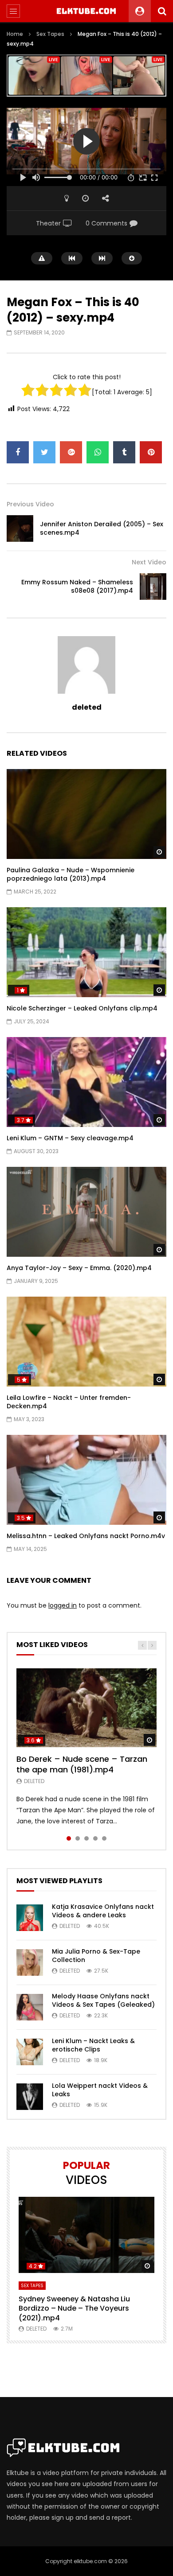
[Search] (162, 11)
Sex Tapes (50, 34)
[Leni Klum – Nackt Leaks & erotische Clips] (30, 2052)
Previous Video (30, 504)
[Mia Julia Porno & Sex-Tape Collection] (30, 1962)
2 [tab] (78, 1838)
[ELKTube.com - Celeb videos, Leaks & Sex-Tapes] (87, 11)
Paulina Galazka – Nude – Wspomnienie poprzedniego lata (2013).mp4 (71, 874)
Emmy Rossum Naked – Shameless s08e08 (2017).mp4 (77, 586)
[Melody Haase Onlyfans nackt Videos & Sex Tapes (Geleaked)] (30, 2007)
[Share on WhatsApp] (98, 452)
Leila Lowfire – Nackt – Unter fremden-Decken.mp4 (69, 1402)
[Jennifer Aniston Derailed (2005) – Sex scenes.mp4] (20, 528)
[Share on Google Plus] (71, 452)
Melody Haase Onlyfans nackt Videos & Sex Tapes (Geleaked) (103, 2000)
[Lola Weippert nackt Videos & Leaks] (30, 2097)
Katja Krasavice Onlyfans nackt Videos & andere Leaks (103, 1911)
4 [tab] (95, 1838)
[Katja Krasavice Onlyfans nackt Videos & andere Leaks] (30, 1918)
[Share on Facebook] (18, 452)
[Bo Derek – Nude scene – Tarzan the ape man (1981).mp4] (86, 1708)
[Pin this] (151, 452)
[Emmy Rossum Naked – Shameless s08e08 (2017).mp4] (153, 587)
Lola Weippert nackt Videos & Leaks (100, 2090)
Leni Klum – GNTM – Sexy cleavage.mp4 (70, 1138)
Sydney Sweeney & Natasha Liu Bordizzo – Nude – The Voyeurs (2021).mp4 (74, 2308)
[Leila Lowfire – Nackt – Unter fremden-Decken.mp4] (86, 1342)
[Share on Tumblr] (124, 452)
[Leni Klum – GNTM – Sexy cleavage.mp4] (86, 1082)
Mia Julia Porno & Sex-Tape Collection (96, 1956)
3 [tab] (86, 1838)
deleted (87, 707)
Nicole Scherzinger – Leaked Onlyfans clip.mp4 (82, 1008)
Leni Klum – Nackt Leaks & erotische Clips (93, 2045)
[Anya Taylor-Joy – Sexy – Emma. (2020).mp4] (86, 1212)
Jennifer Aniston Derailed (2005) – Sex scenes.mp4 (102, 528)
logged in (63, 1605)
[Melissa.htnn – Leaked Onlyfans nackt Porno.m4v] (86, 1480)
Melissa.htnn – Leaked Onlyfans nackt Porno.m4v (86, 1536)
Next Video (149, 562)
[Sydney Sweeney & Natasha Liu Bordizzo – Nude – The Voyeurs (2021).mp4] (86, 2235)
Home (15, 34)
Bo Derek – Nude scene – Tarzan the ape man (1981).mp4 (82, 1764)
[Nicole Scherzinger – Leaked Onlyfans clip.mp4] (86, 952)
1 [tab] (69, 1838)
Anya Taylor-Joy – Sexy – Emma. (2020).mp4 (79, 1268)
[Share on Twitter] (44, 452)
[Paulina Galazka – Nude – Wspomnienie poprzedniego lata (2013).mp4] (86, 814)
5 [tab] (104, 1838)
